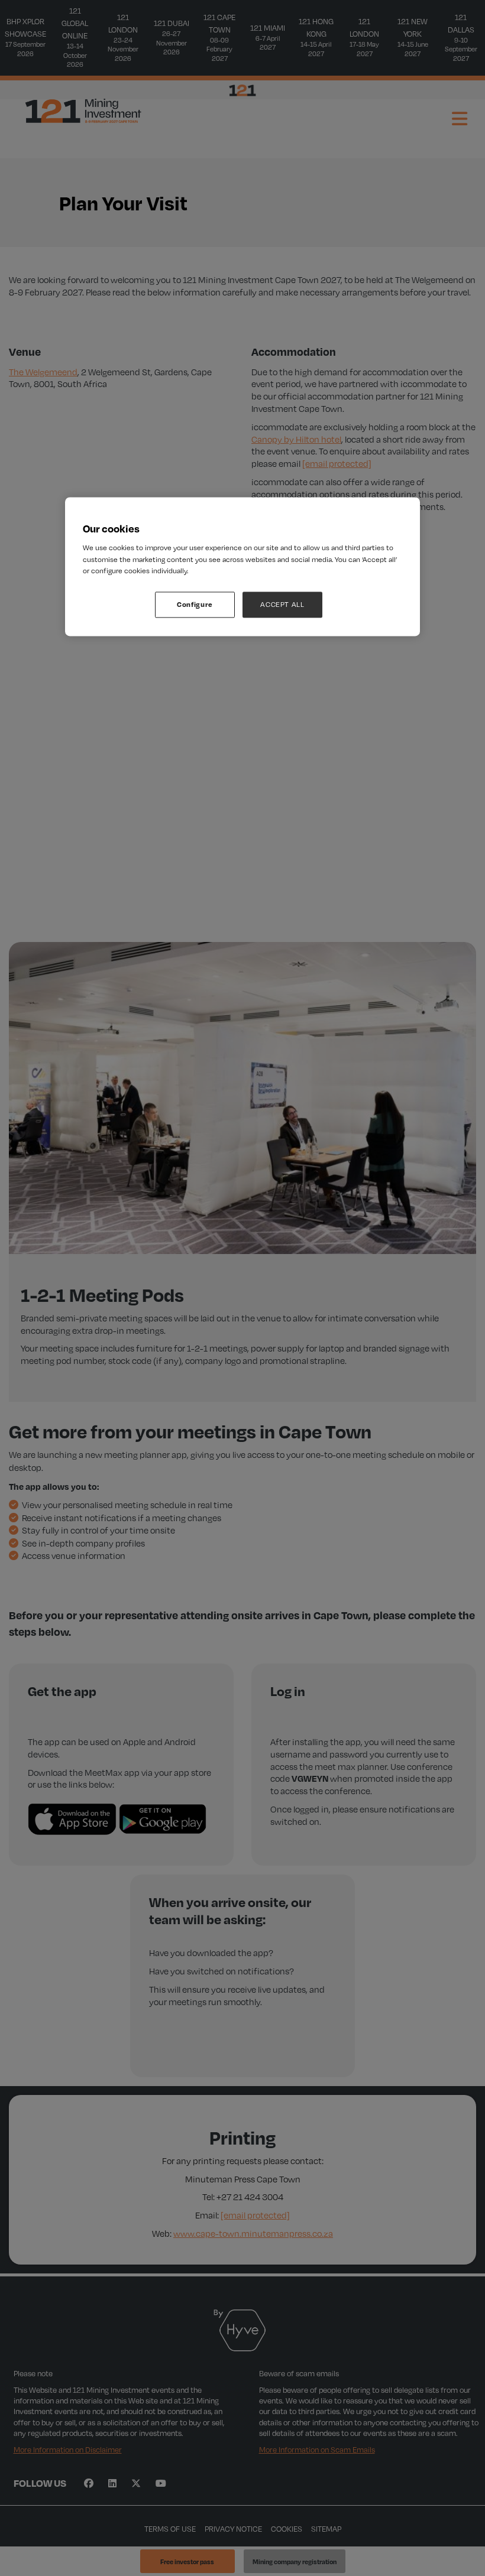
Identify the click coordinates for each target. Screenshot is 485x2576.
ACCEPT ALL (282, 604)
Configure (195, 604)
